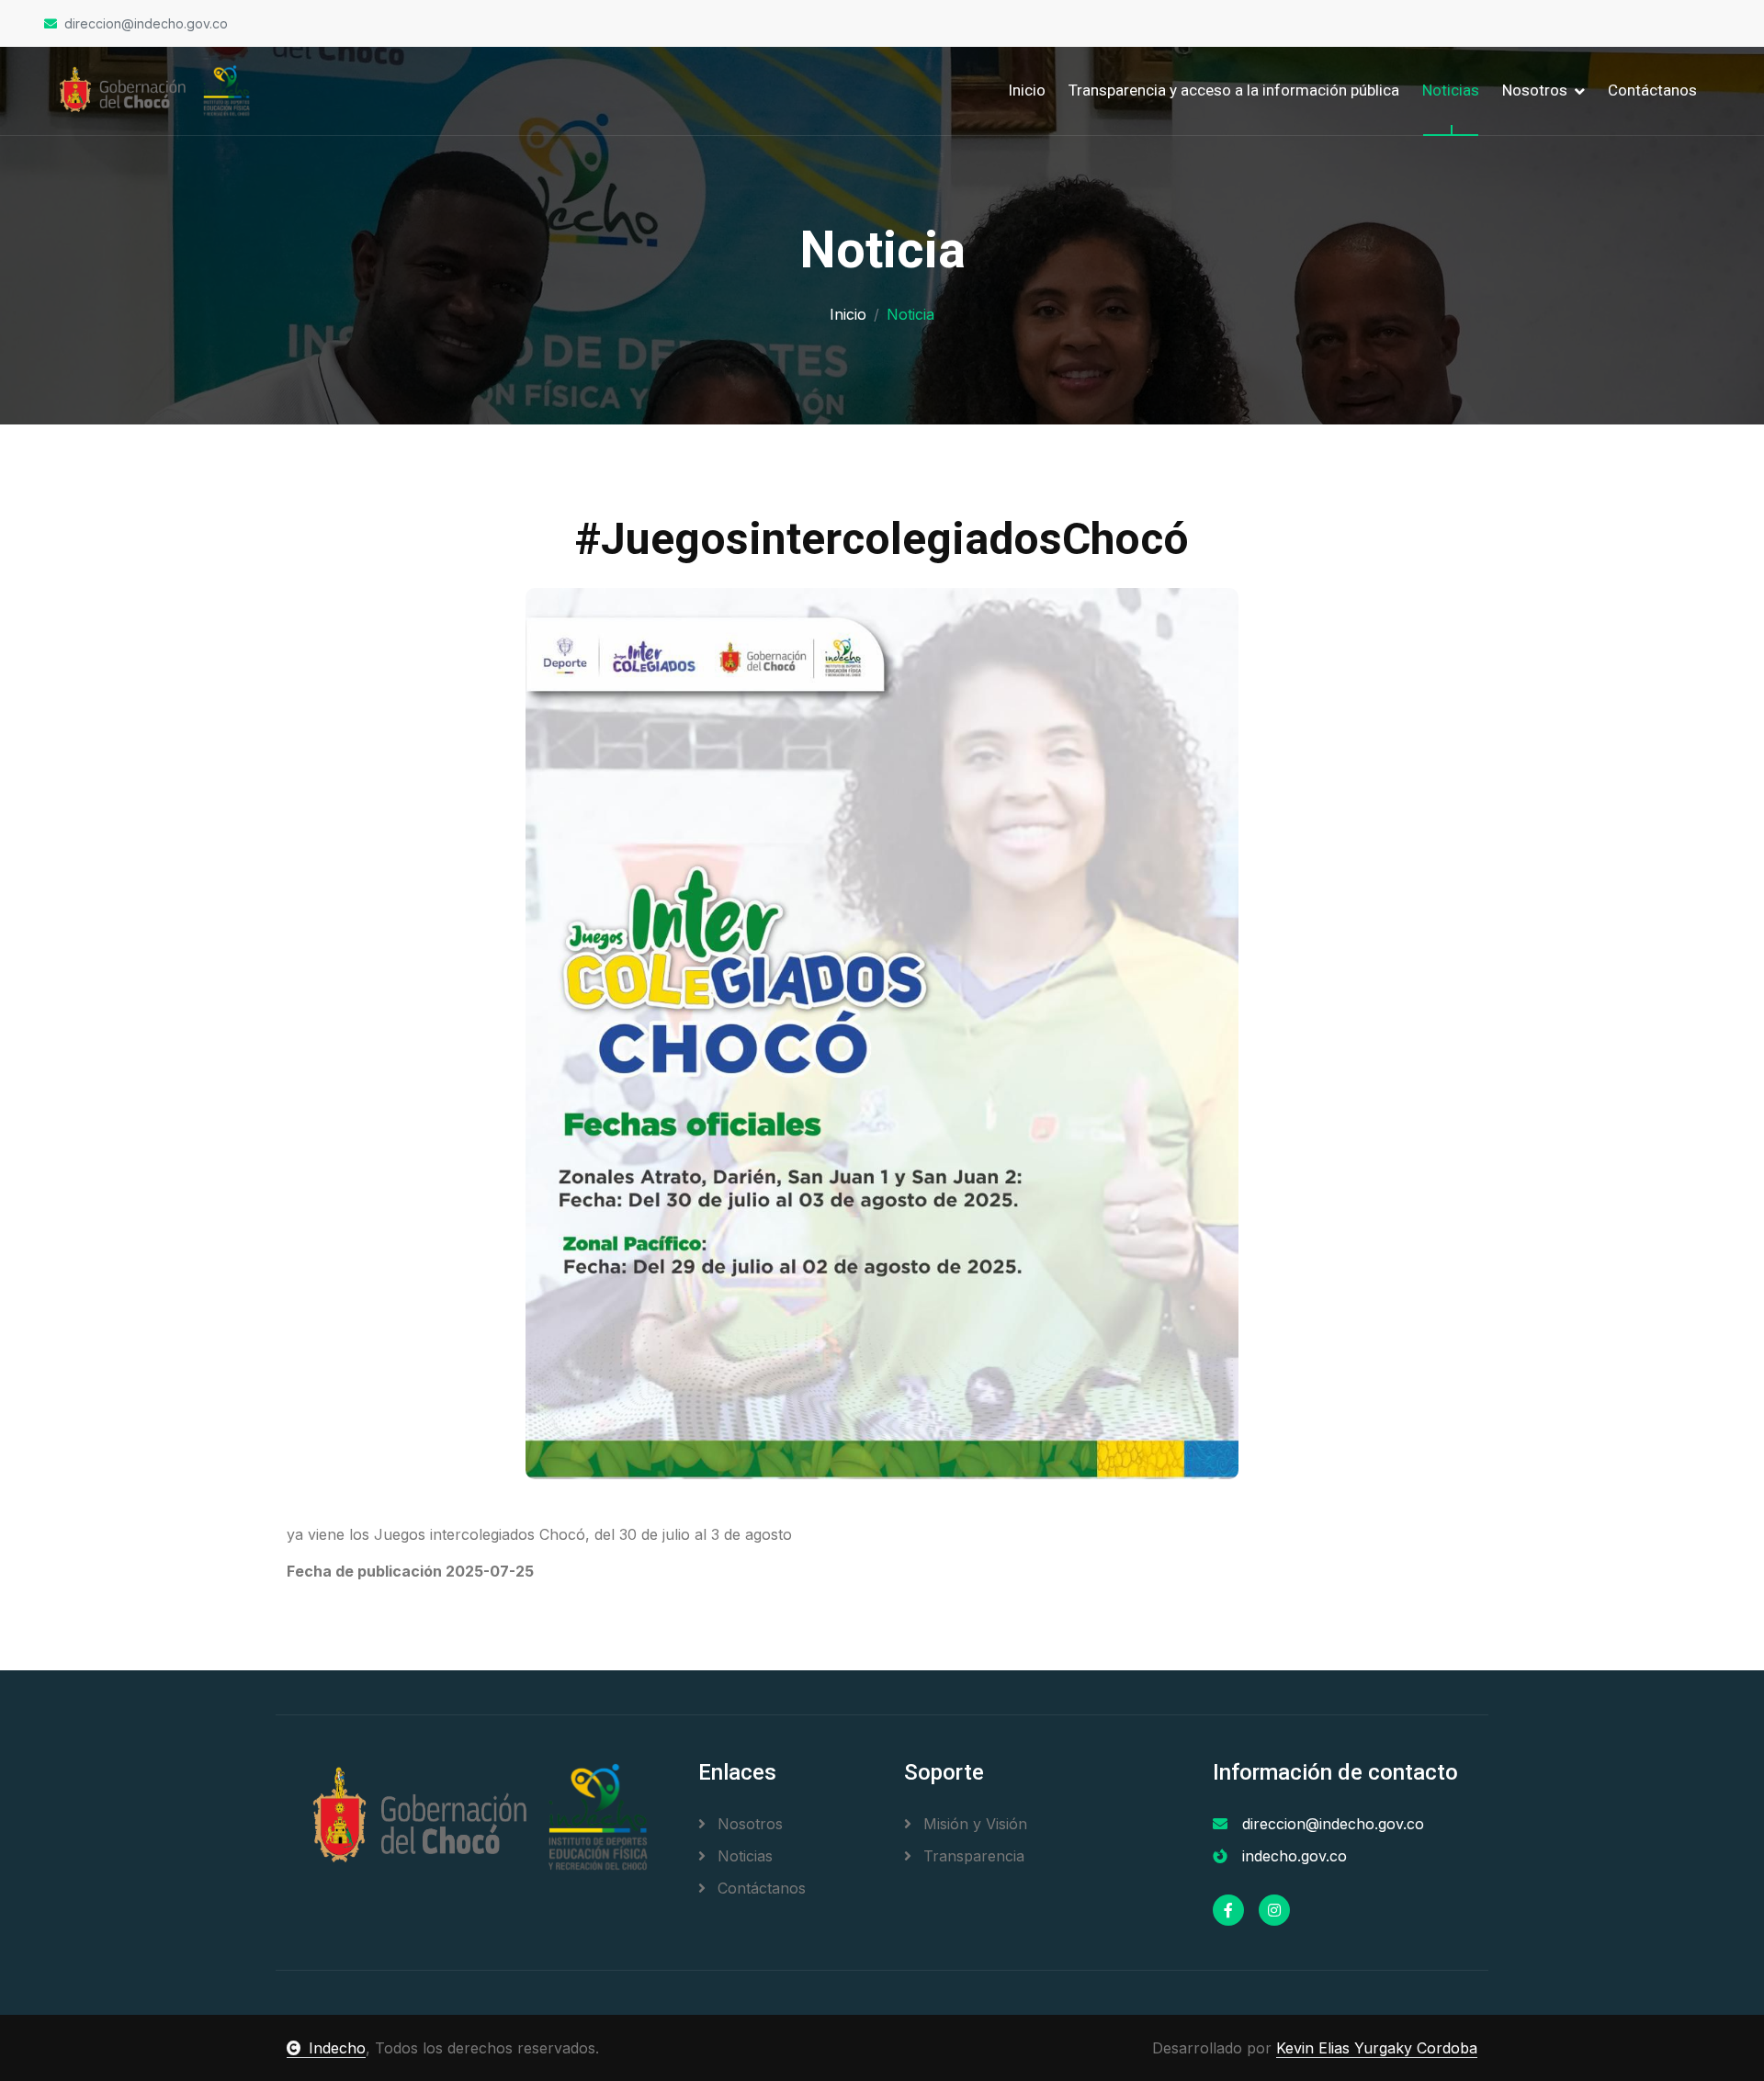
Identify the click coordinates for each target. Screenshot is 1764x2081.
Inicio (1027, 90)
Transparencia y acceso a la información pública (1234, 90)
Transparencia (972, 1856)
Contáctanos (1652, 90)
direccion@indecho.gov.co (146, 23)
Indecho (337, 2048)
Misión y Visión (973, 1824)
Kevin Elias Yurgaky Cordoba (1377, 2048)
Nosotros (748, 1824)
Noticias (1451, 90)
